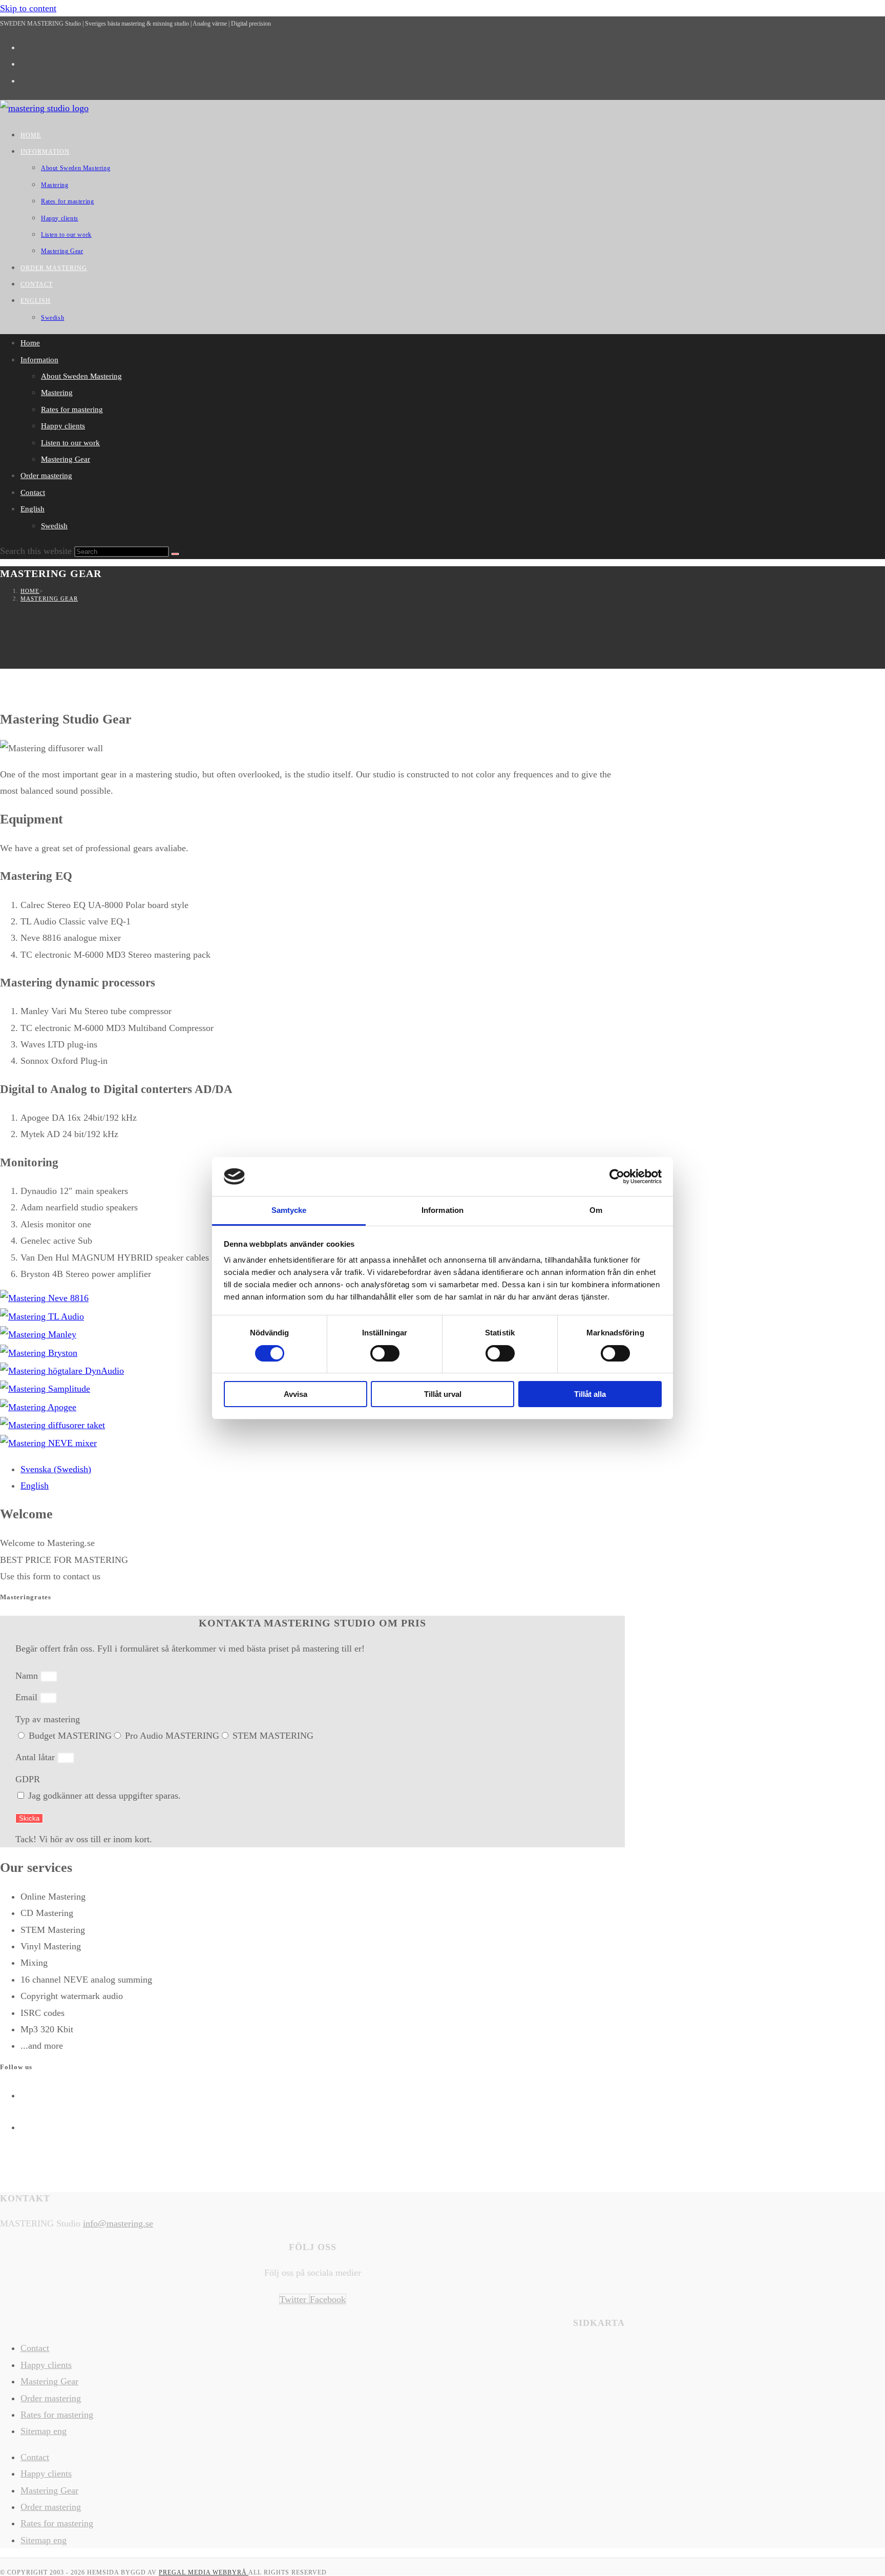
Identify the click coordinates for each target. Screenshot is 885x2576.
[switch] (385, 1353)
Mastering (57, 393)
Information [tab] (442, 1210)
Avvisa (296, 1394)
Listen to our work (70, 443)
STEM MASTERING (273, 1736)
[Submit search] (175, 554)
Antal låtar (36, 1757)
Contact (33, 492)
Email (28, 1697)
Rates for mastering (72, 409)
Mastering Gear (66, 459)
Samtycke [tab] (289, 1210)
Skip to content (28, 8)
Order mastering (46, 476)
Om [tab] (596, 1210)
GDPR (28, 1779)
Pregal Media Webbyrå (204, 2572)
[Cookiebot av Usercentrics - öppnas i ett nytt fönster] (617, 1177)
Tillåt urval (443, 1394)
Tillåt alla (590, 1394)
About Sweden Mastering (81, 376)
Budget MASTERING (70, 1736)
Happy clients (63, 426)
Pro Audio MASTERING (172, 1736)
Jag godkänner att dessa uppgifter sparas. (104, 1796)
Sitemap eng (44, 2431)
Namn (28, 1676)
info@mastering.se (118, 2223)
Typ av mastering (48, 1719)
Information (39, 360)
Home (30, 343)
